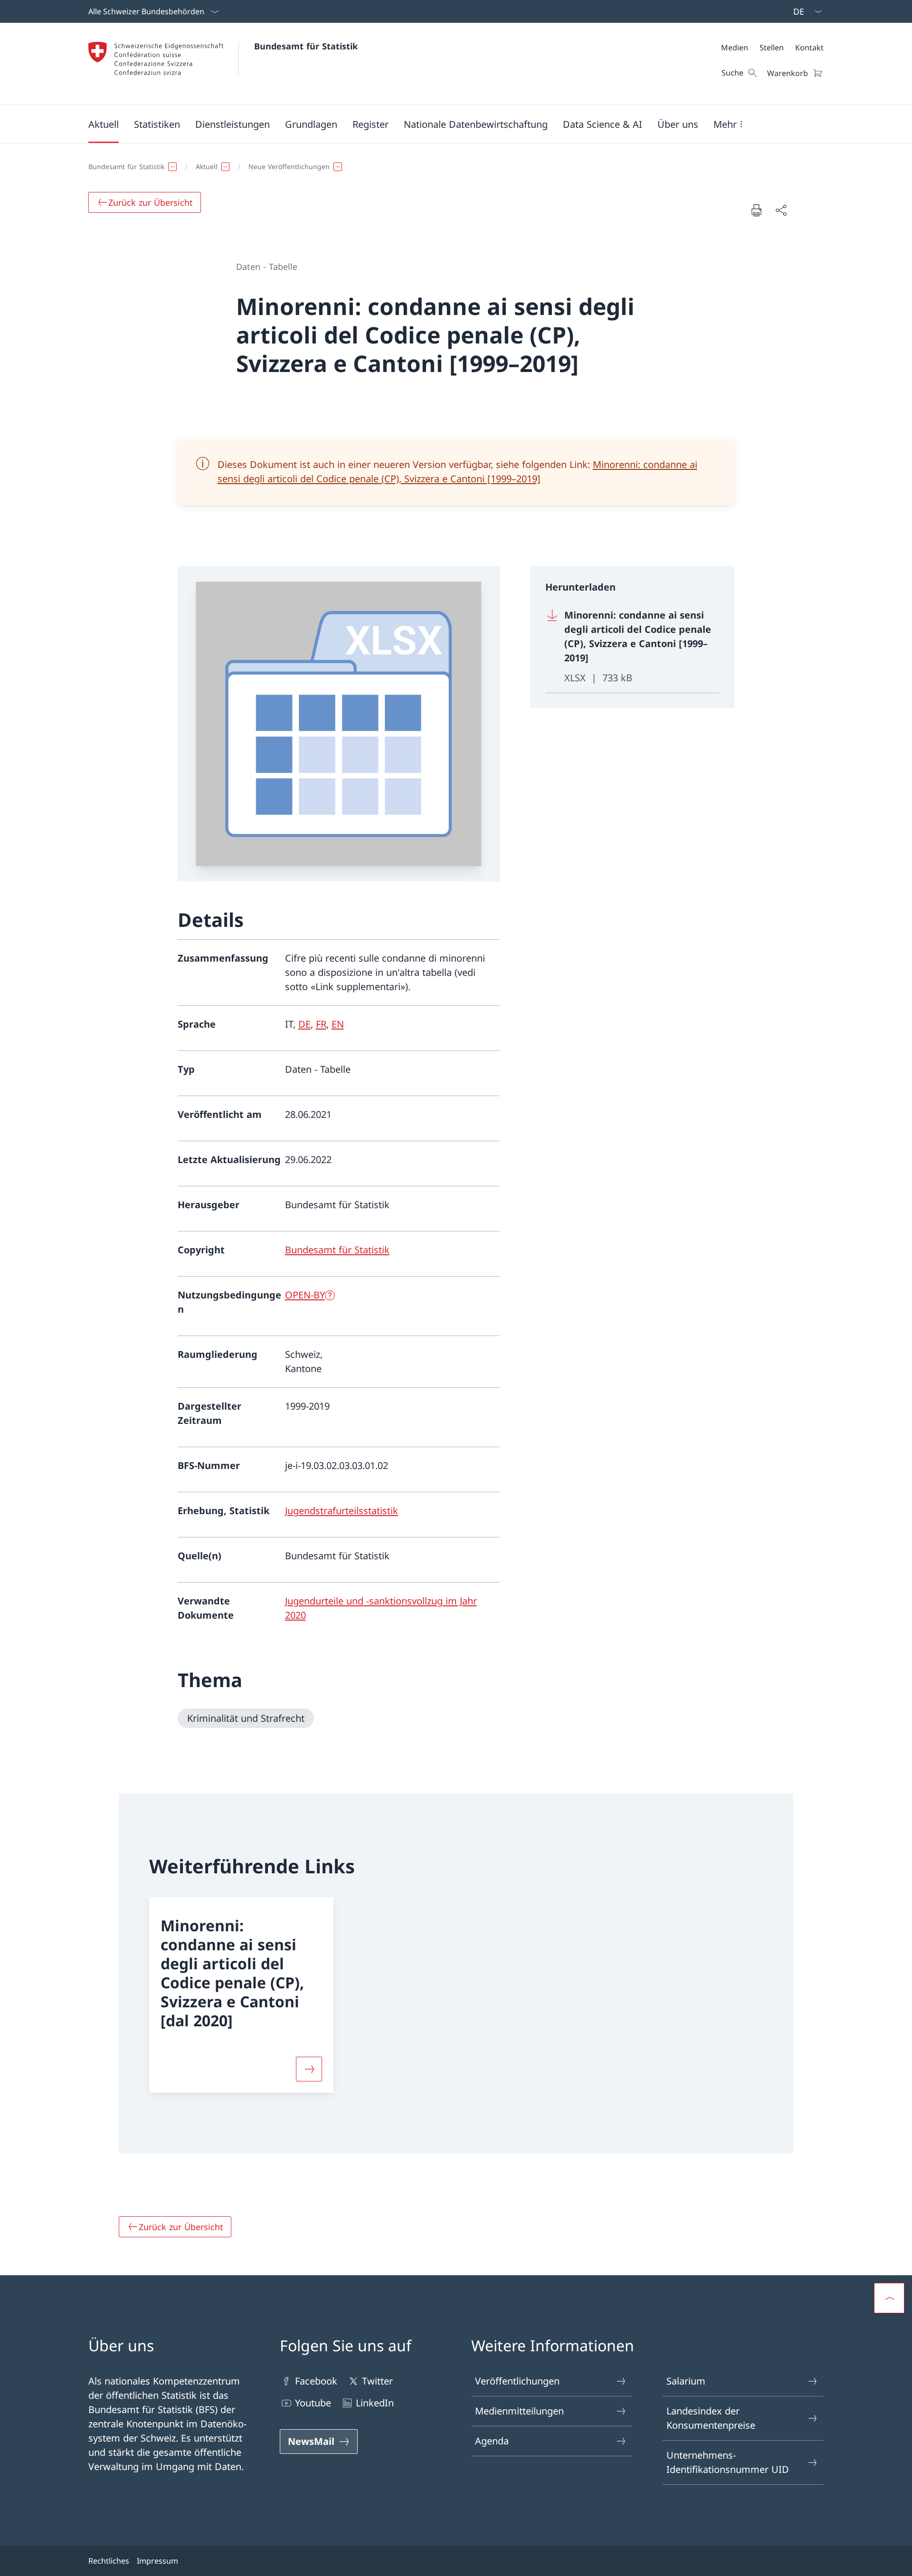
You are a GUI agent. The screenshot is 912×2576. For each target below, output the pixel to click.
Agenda (492, 2441)
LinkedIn (375, 2403)
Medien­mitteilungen (519, 2411)
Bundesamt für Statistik (306, 46)
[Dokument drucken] (756, 210)
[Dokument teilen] (781, 210)
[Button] (309, 2069)
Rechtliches (109, 2561)
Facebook (316, 2381)
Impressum (157, 2561)
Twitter (377, 2381)
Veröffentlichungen (517, 2381)
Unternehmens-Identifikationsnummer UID (728, 2462)
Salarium (686, 2381)
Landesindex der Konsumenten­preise (711, 2418)
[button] (104, 124)
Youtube (313, 2403)
